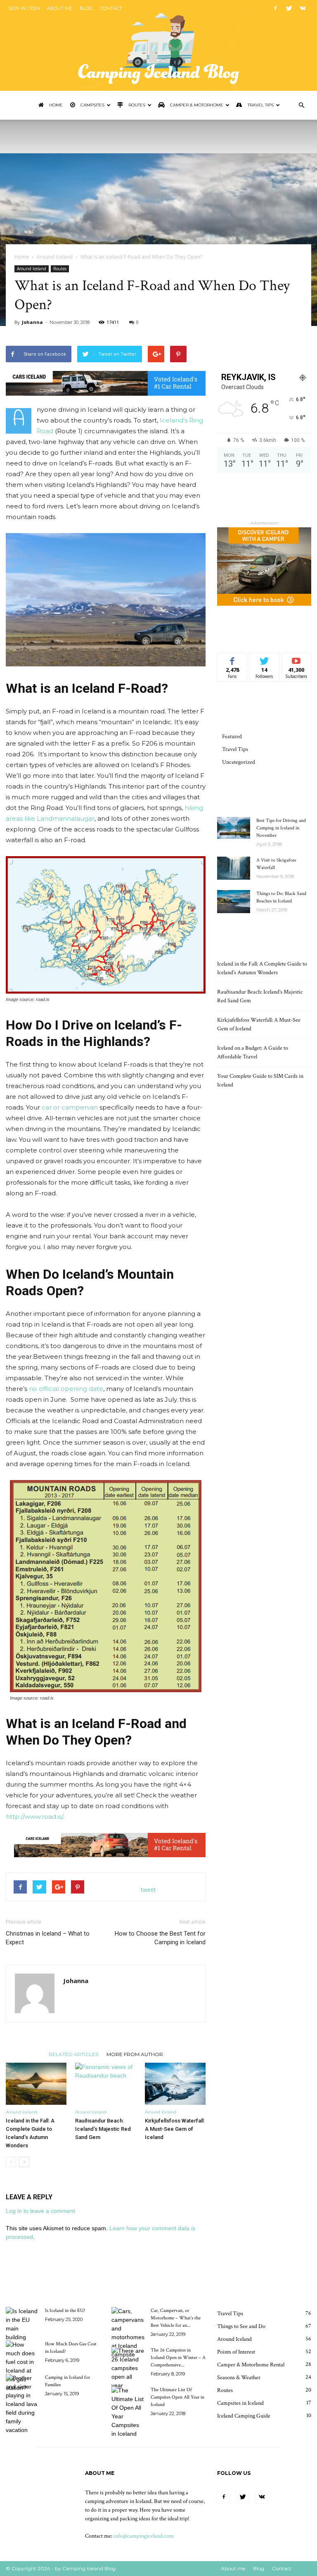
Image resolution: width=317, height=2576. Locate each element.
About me (59, 8)
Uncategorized (239, 762)
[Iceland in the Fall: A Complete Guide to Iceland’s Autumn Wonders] (36, 2084)
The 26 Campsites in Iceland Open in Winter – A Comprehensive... (178, 2358)
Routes (136, 105)
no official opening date (66, 1389)
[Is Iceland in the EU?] (22, 2324)
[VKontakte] (303, 8)
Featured (232, 737)
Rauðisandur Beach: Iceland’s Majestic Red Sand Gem (103, 2129)
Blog (86, 8)
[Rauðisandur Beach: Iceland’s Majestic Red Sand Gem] (105, 2084)
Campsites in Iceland (240, 2403)
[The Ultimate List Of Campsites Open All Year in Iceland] (128, 2412)
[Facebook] (275, 8)
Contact (111, 8)
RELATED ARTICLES (73, 2054)
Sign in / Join (24, 8)
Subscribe (296, 659)
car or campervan (70, 1107)
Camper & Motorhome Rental (251, 2365)
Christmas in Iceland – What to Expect (48, 1938)
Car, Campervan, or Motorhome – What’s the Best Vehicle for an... (176, 2318)
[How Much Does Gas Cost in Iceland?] (22, 2366)
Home (55, 105)
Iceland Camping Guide (244, 2416)
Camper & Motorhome (196, 105)
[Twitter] (289, 8)
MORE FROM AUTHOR (135, 2054)
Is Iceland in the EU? (65, 2310)
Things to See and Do (241, 2326)
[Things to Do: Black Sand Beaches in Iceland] (234, 902)
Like (233, 659)
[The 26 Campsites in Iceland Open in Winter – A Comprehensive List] (128, 2368)
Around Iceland (55, 257)
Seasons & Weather (239, 2378)
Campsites (92, 105)
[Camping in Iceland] (158, 45)
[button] (301, 105)
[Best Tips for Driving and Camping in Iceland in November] (234, 828)
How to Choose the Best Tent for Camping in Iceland (160, 1938)
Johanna (32, 322)
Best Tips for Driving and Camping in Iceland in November (281, 828)
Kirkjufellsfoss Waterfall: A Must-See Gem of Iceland (175, 2129)
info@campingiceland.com (144, 2536)
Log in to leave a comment (40, 2211)
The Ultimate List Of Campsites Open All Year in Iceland (177, 2397)
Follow (264, 659)
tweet (148, 1890)
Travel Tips (260, 105)
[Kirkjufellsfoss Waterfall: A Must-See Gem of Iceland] (175, 2084)
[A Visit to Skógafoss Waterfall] (234, 868)
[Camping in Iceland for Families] (22, 2404)
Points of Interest (236, 2352)
